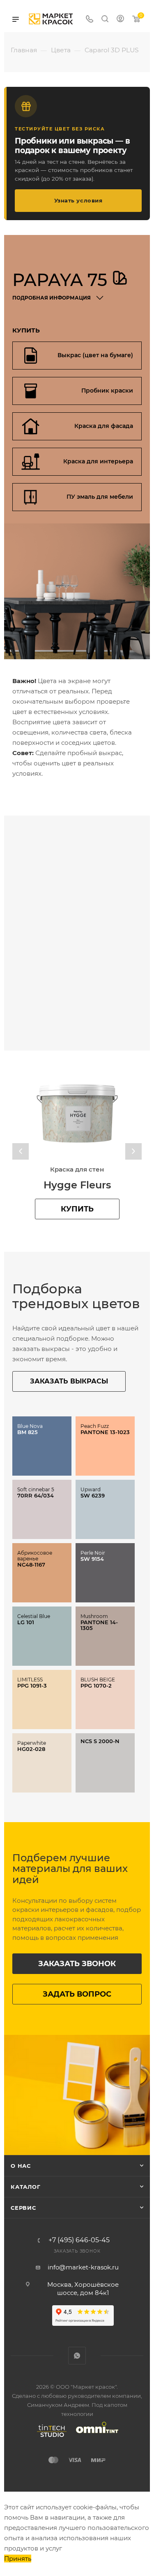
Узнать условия (78, 200)
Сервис (23, 2208)
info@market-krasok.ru (83, 2267)
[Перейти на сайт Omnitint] (94, 2437)
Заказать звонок (77, 1964)
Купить (77, 1209)
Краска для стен (77, 1169)
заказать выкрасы (69, 1381)
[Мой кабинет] (120, 20)
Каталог (26, 2187)
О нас (21, 2166)
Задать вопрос (77, 1994)
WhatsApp (77, 2356)
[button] (21, 1151)
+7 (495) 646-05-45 (79, 2240)
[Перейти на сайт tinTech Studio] (50, 2437)
